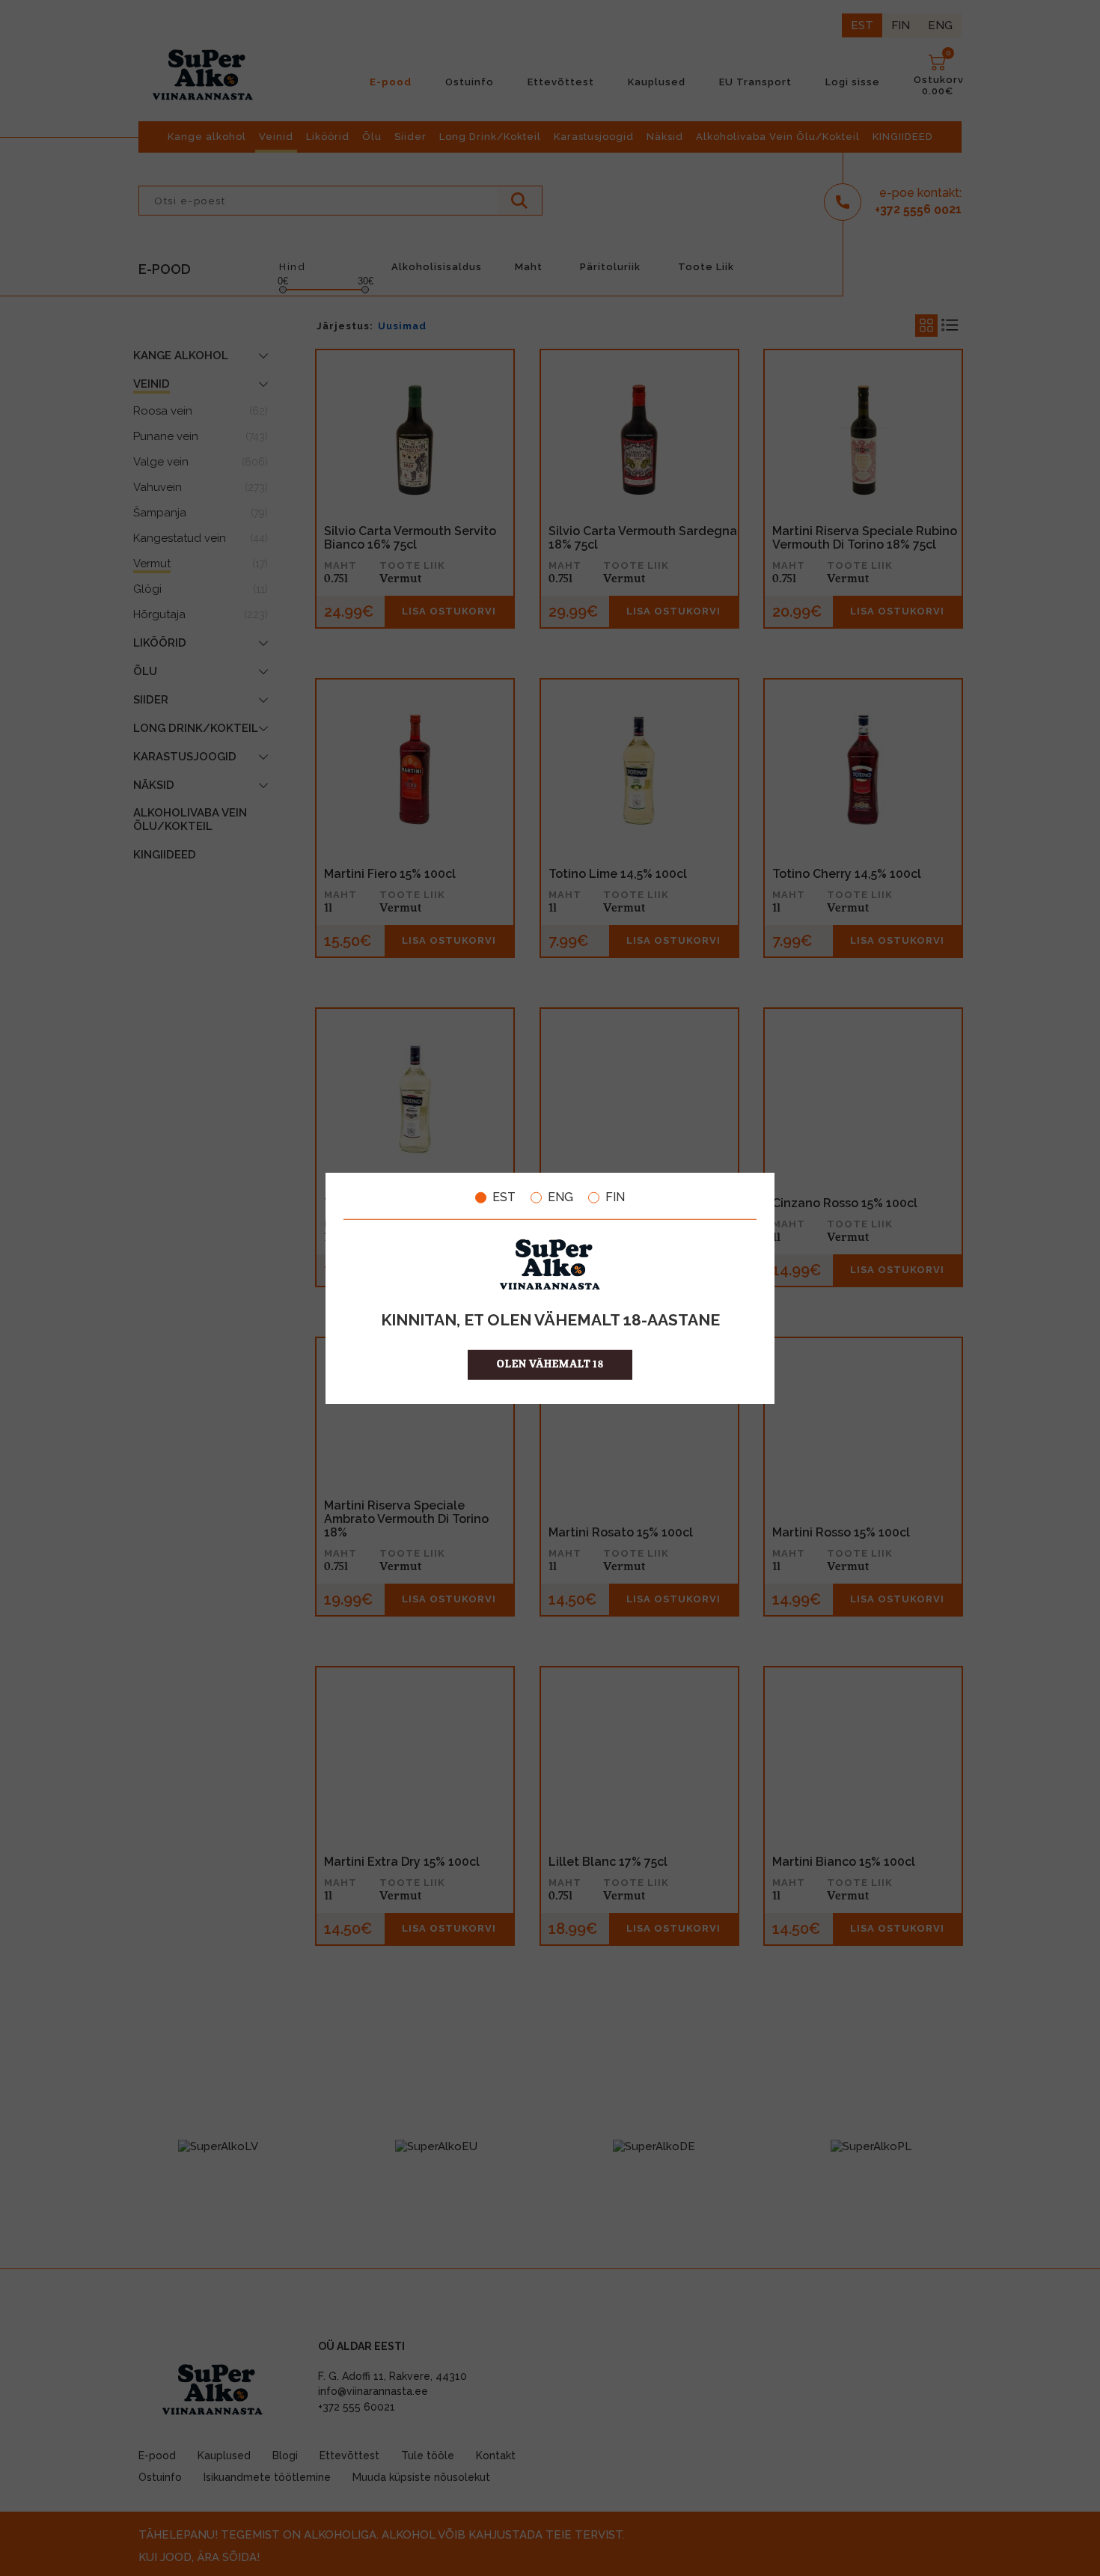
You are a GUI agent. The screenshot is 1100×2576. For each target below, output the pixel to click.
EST (504, 1197)
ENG (560, 1197)
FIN (615, 1197)
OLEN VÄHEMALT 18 (550, 1364)
